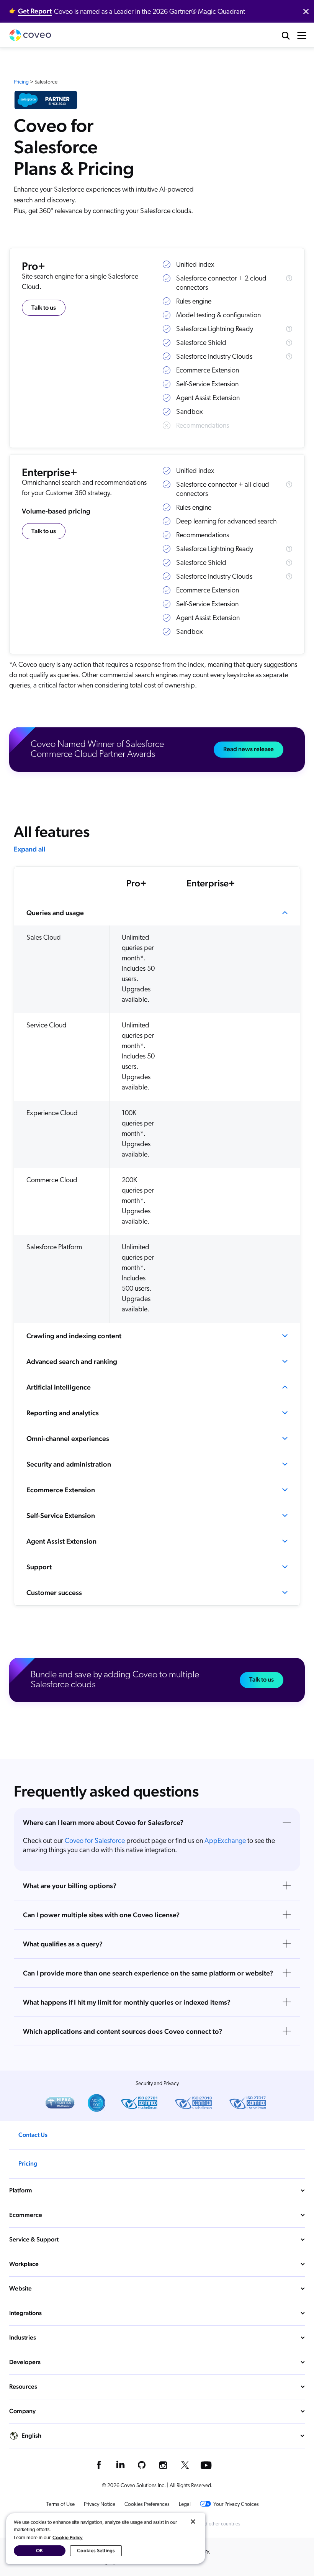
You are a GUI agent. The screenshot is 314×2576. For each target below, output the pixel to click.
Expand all (30, 849)
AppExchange (225, 1841)
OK (39, 2551)
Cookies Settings (96, 2551)
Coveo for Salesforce (94, 1841)
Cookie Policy (68, 2537)
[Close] (193, 2522)
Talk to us (44, 308)
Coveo (30, 35)
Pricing (21, 82)
